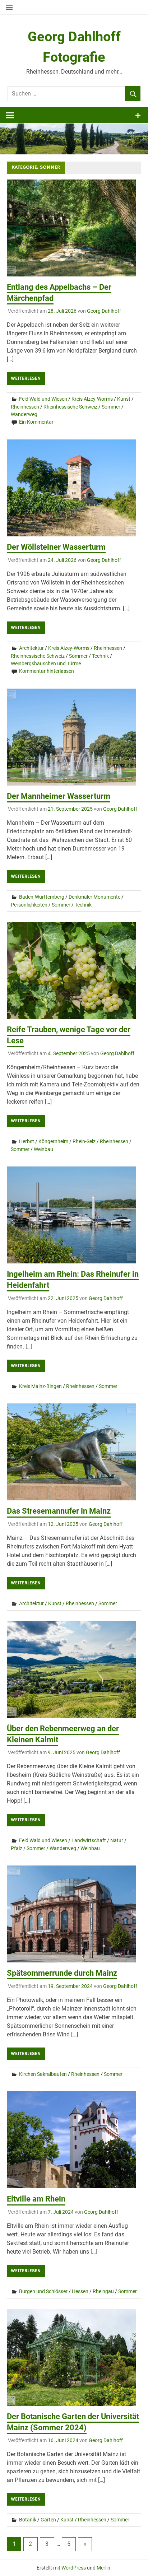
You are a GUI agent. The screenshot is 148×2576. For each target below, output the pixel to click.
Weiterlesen (26, 378)
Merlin (103, 2568)
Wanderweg (24, 414)
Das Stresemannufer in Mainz (59, 1511)
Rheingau (103, 2291)
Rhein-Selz (84, 1141)
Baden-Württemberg (42, 897)
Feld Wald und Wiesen (43, 399)
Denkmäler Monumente (94, 897)
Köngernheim (53, 1141)
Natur (117, 1840)
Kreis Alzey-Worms (92, 399)
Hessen (80, 2291)
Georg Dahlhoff (104, 311)
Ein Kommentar (36, 422)
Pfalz (17, 1848)
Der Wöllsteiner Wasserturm (56, 547)
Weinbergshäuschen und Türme (46, 663)
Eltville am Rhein (36, 2199)
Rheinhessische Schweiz (70, 407)
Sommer (111, 407)
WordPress (74, 2568)
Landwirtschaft (89, 1840)
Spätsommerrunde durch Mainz (62, 1973)
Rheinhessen (25, 407)
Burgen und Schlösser (43, 2291)
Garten (48, 2520)
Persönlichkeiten (29, 905)
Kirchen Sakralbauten (43, 2074)
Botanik (28, 2520)
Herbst (27, 1141)
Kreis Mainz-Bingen (40, 1386)
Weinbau (43, 1149)
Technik (100, 656)
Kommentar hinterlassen (47, 671)
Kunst (124, 399)
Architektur (31, 648)
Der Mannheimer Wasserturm (59, 796)
